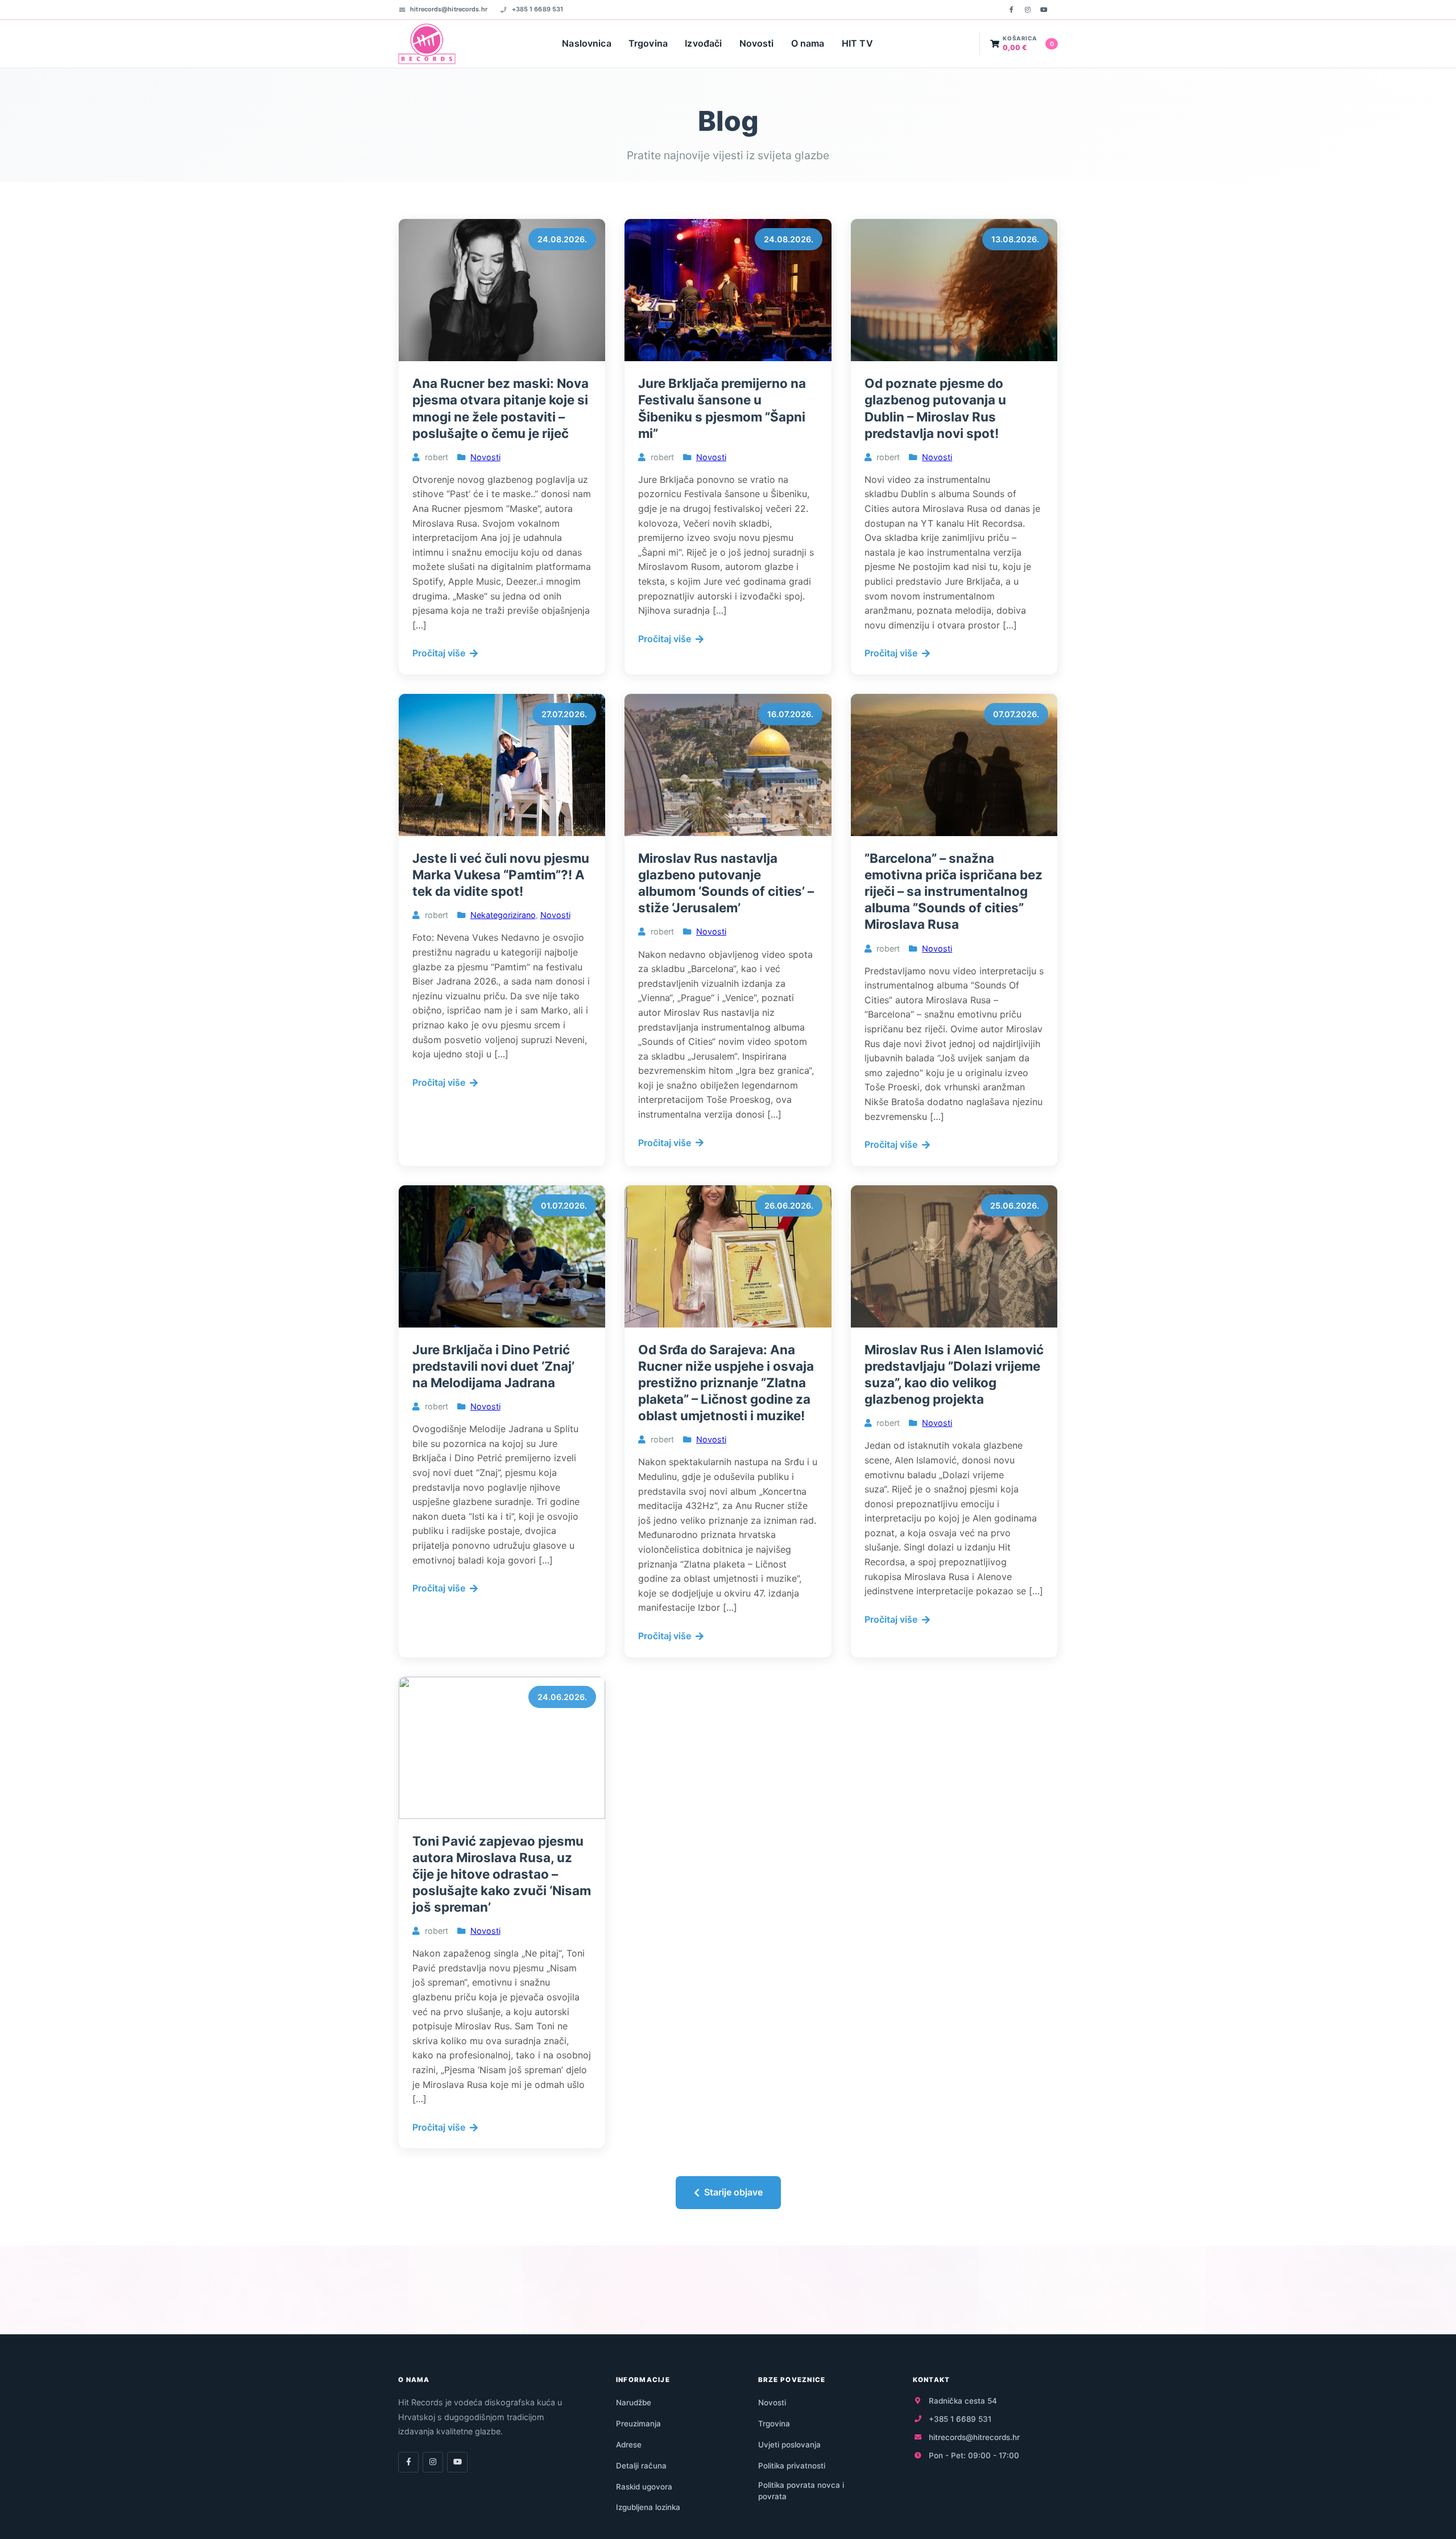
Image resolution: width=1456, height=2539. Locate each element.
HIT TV (857, 43)
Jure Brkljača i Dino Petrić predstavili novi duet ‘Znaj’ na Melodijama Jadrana (493, 1366)
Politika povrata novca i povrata (801, 2491)
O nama (808, 43)
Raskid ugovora (644, 2487)
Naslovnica (587, 43)
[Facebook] (1011, 10)
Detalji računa (641, 2466)
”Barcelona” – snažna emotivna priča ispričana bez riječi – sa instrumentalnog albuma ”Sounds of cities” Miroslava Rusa (954, 891)
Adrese (629, 2445)
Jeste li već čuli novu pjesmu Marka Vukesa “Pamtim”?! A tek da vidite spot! (501, 874)
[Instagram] (1028, 10)
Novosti (757, 43)
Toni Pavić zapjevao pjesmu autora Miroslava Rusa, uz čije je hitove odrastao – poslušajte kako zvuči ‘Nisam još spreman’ (502, 1874)
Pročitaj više (439, 653)
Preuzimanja (638, 2424)
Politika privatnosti (792, 2466)
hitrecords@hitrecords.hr (449, 9)
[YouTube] (1044, 10)
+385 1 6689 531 (537, 9)
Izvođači (703, 43)
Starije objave (733, 2192)
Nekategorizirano (503, 915)
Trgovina (648, 43)
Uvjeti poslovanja (789, 2445)
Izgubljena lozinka (648, 2507)
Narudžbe (634, 2402)
